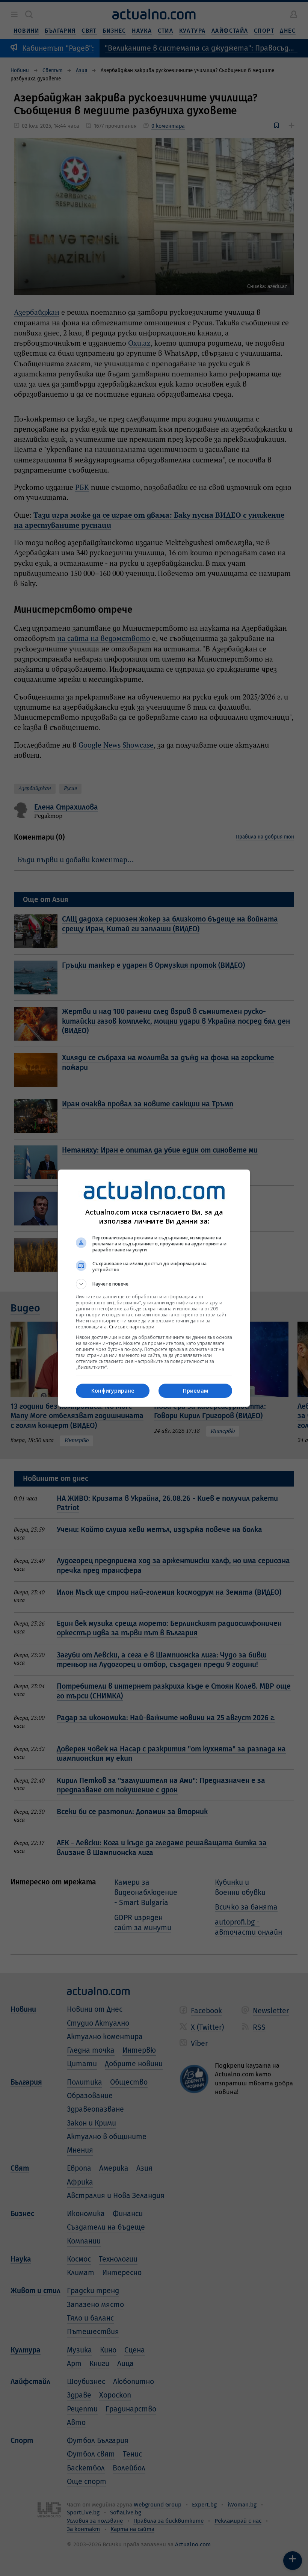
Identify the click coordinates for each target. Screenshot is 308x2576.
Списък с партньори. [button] (132, 1327)
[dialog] (154, 1288)
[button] (154, 1284)
